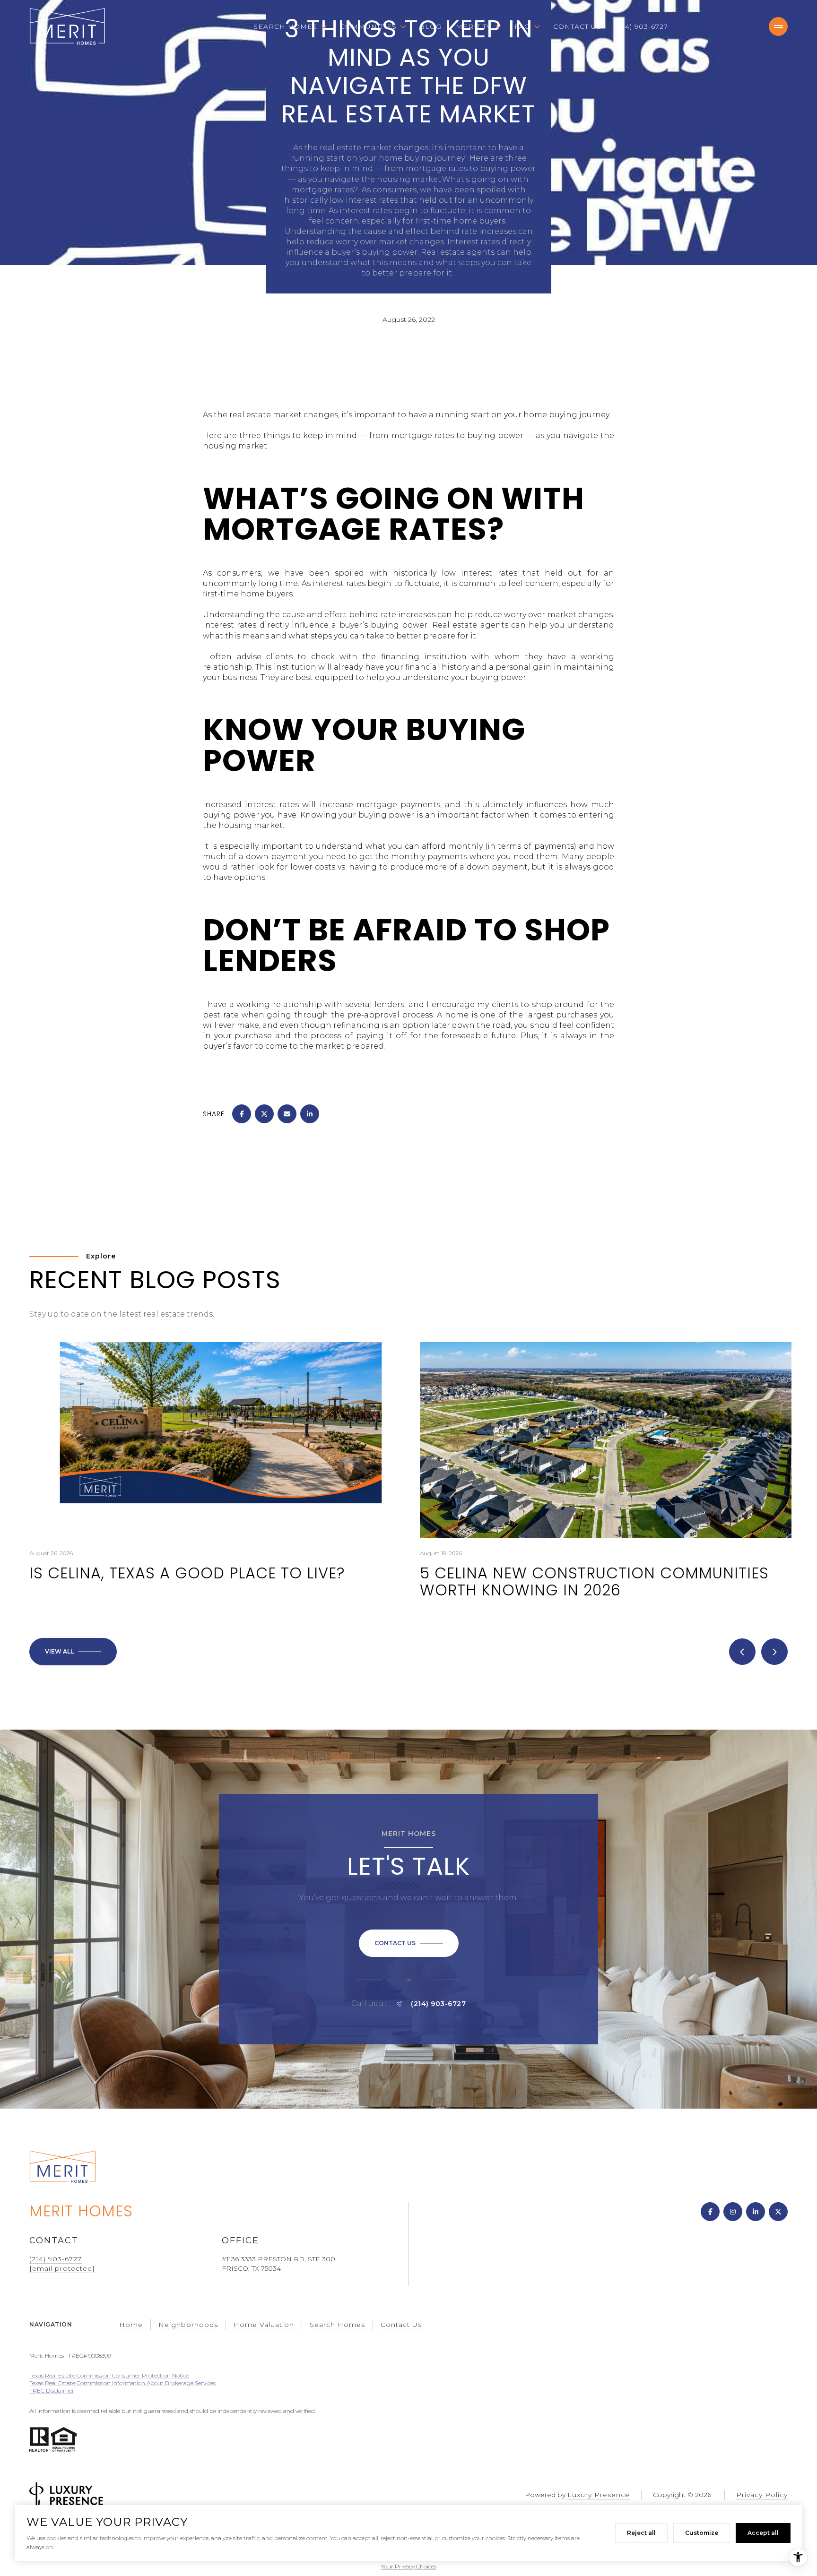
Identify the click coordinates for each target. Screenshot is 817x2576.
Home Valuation (264, 2325)
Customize (702, 2533)
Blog (430, 26)
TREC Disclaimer (52, 2391)
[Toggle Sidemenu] (778, 26)
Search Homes (337, 2325)
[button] (409, 1943)
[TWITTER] (778, 2212)
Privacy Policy (762, 2495)
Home (131, 2325)
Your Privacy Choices (409, 2566)
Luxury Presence (599, 2495)
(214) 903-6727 (642, 26)
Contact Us (577, 26)
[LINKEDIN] (756, 2212)
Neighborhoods (188, 2325)
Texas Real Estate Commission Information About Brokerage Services (122, 2383)
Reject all (641, 2533)
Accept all (763, 2533)
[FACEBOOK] (710, 2212)
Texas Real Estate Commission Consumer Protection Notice (109, 2375)
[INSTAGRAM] (733, 2212)
